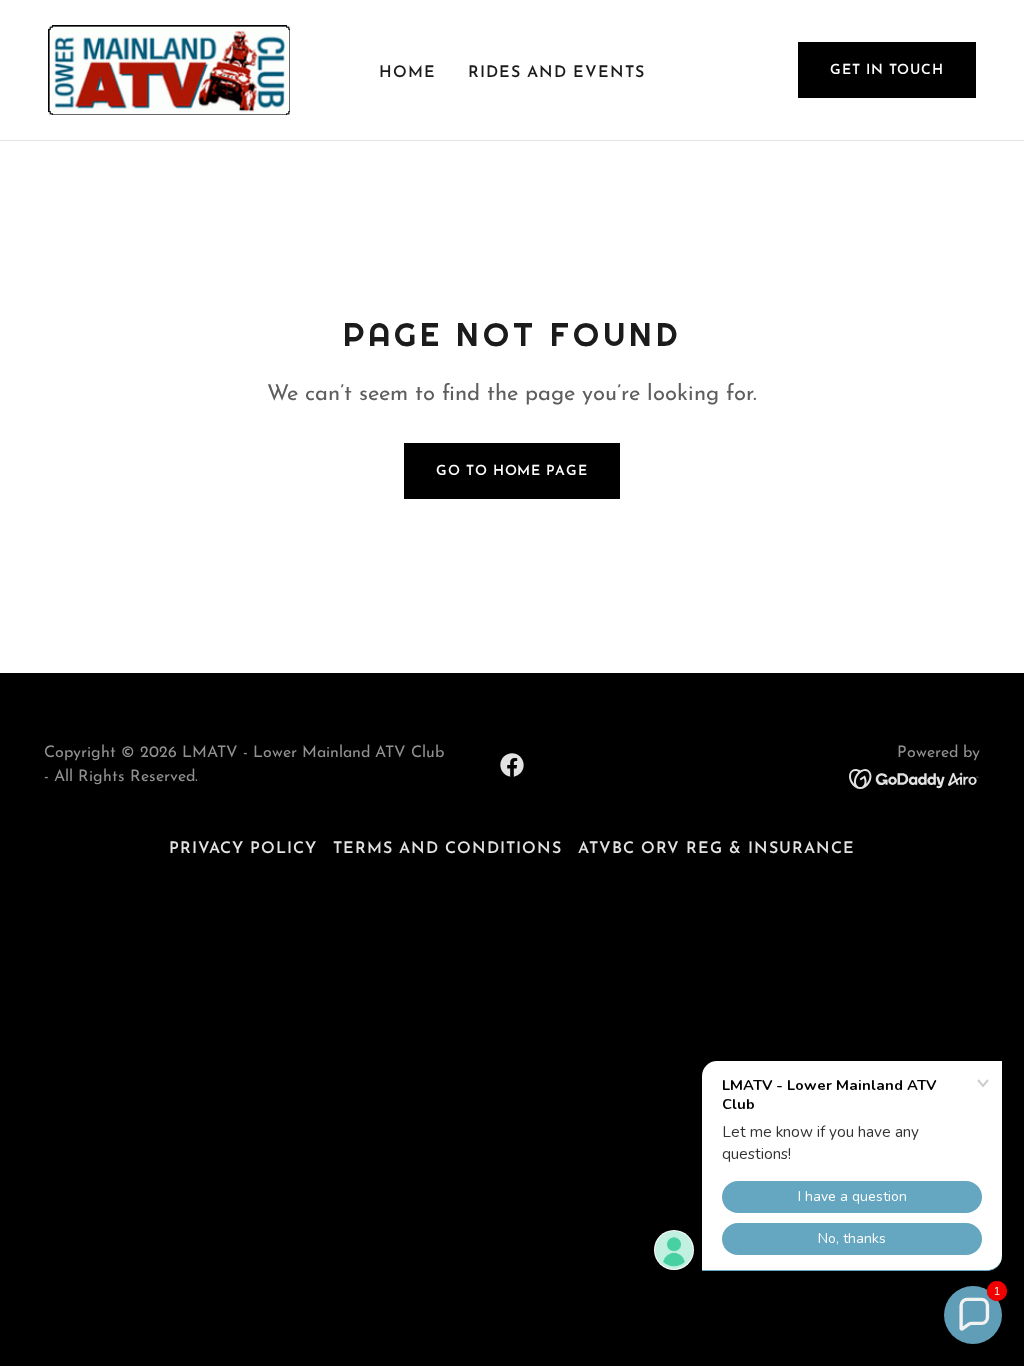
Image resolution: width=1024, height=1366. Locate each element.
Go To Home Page (511, 471)
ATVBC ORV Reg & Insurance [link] (716, 849)
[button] (973, 1315)
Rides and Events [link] (556, 73)
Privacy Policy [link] (243, 849)
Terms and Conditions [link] (447, 849)
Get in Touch (887, 70)
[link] (169, 69)
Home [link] (407, 73)
